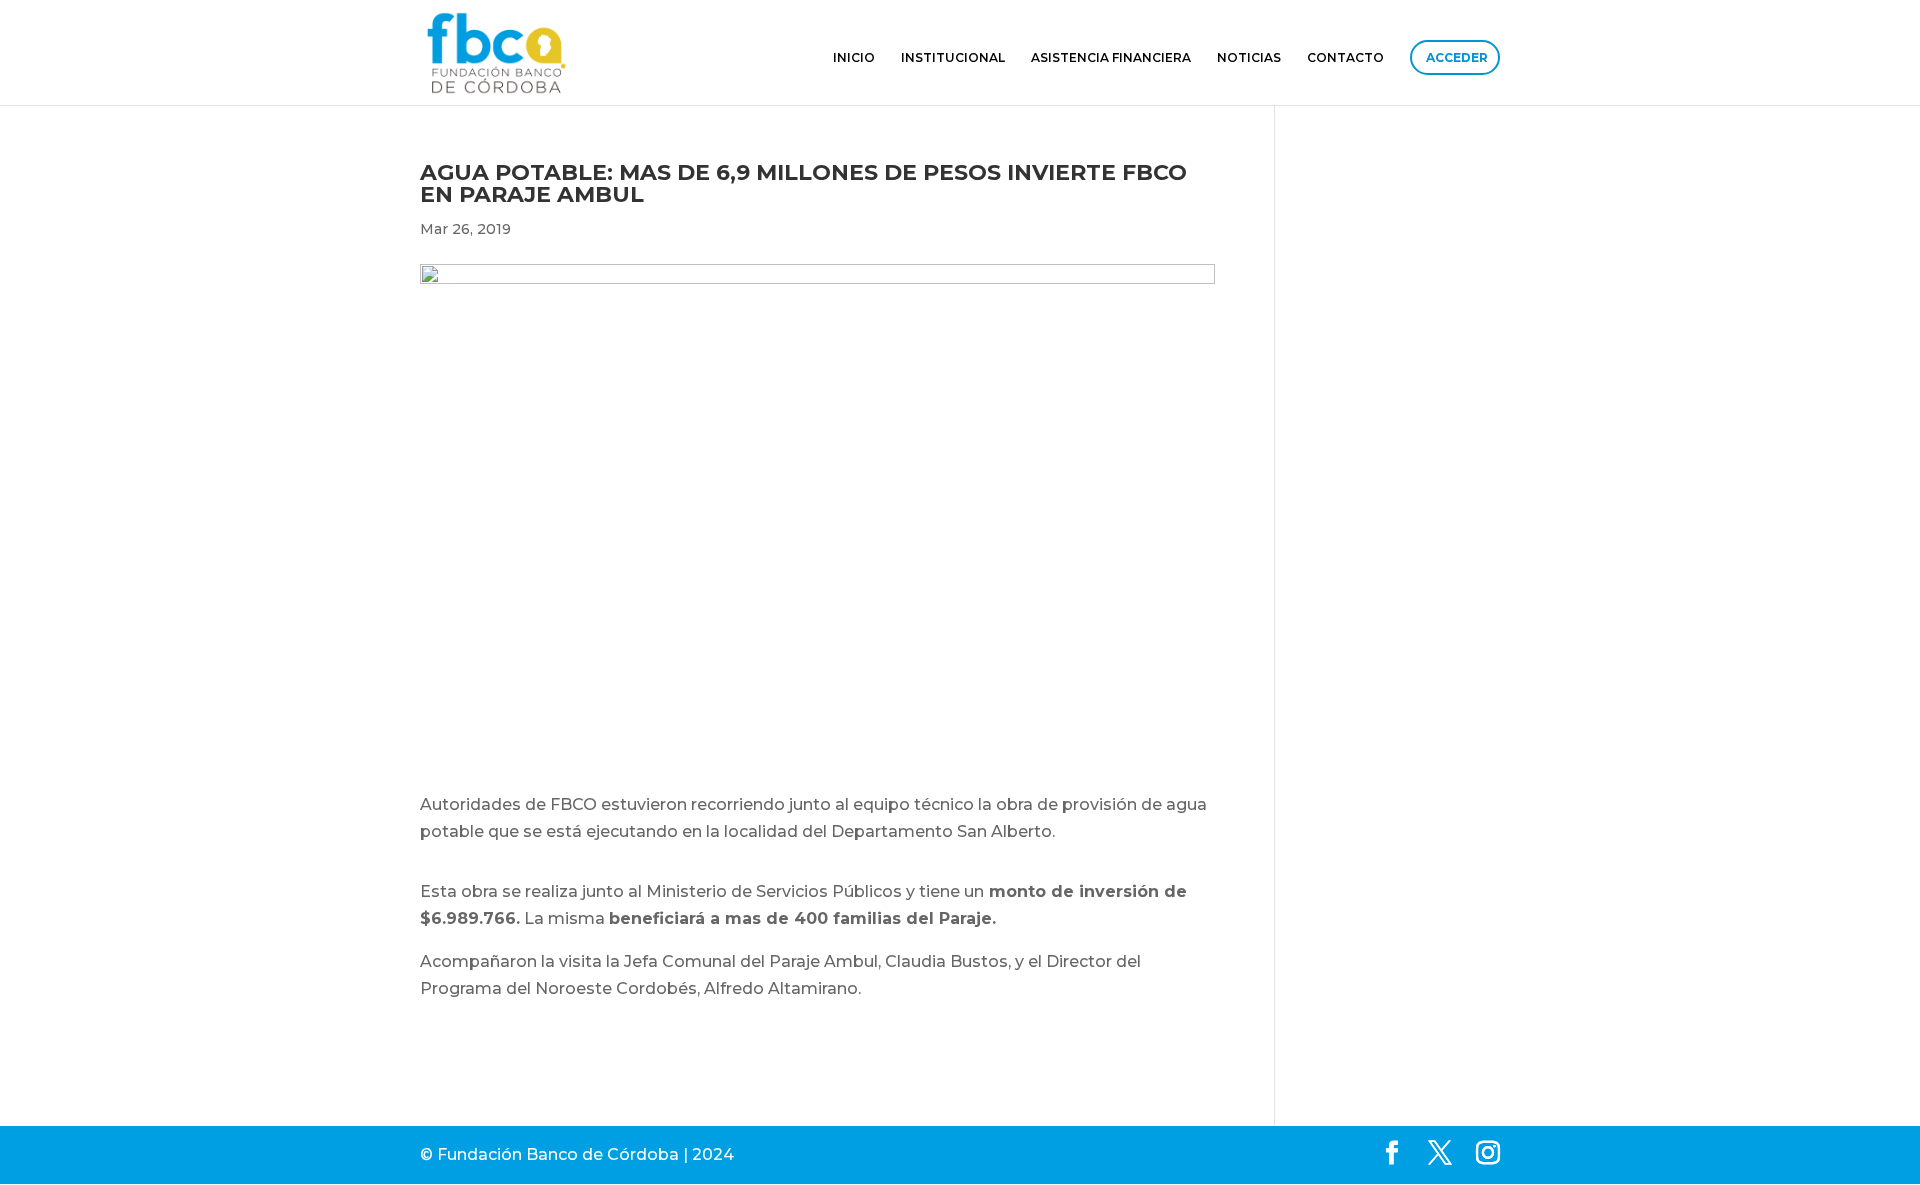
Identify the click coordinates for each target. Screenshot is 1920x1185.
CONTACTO (1345, 58)
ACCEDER (1457, 57)
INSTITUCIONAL (953, 58)
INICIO (854, 58)
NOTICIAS (1249, 58)
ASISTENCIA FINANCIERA (1111, 58)
